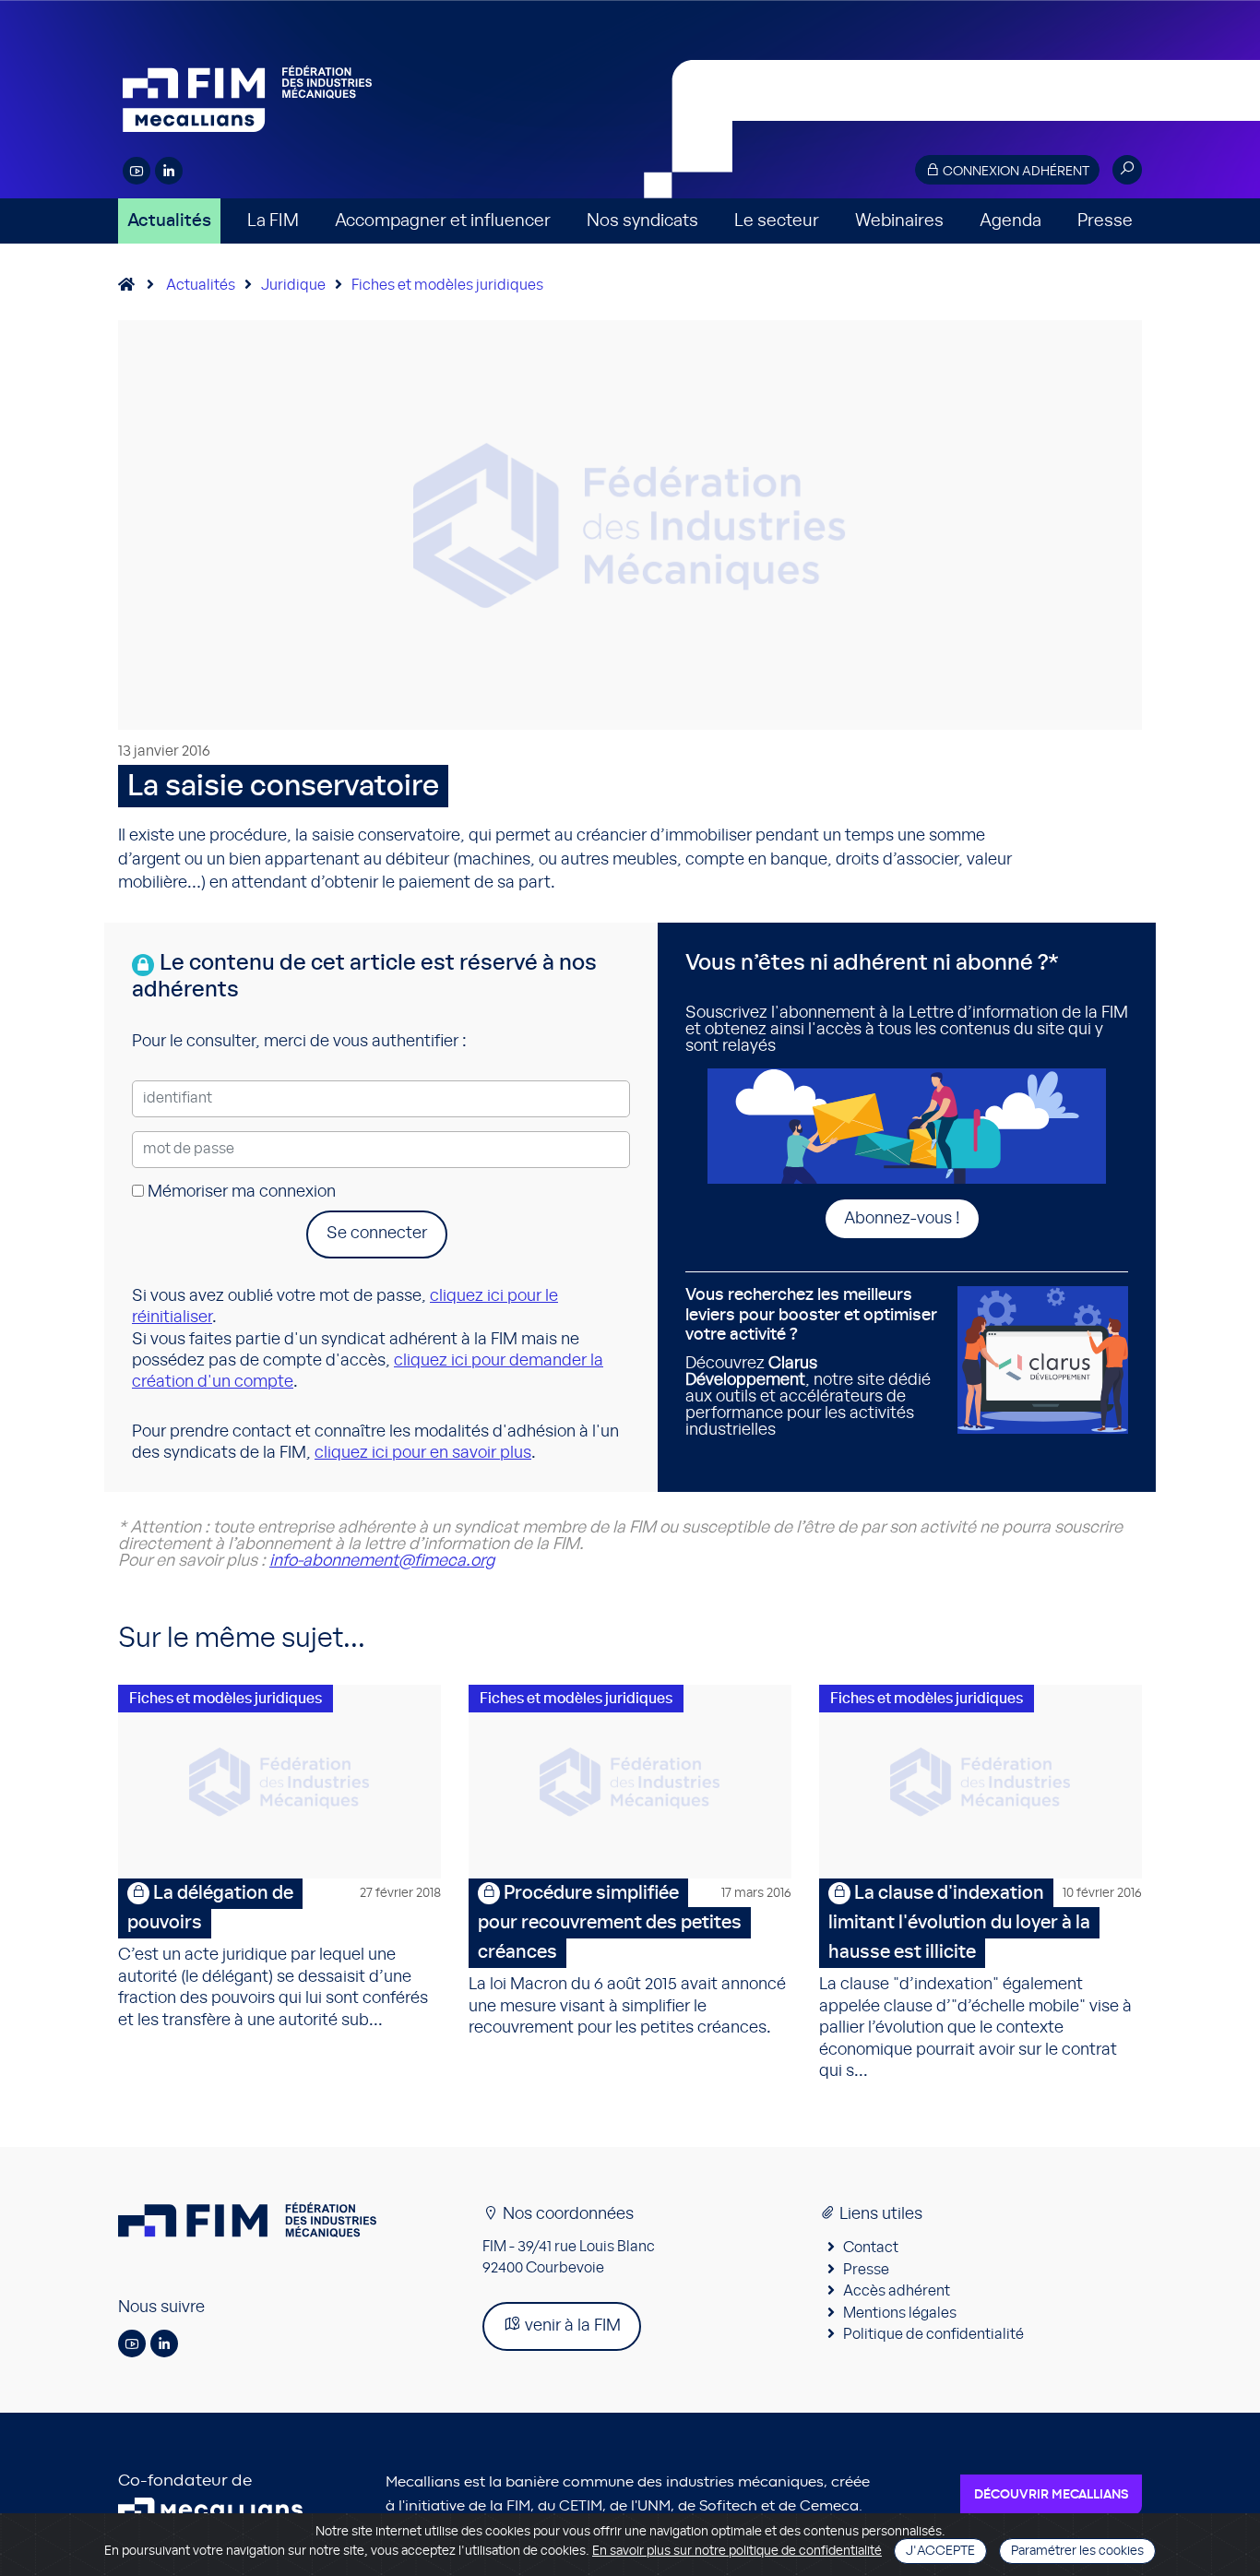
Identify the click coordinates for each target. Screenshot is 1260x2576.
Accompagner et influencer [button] (443, 221)
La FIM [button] (273, 221)
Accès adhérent (897, 2291)
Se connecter (377, 1234)
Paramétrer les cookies (1077, 2551)
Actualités (169, 221)
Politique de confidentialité (933, 2334)
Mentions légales (900, 2313)
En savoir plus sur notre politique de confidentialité (737, 2551)
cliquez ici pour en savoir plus (423, 1453)
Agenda (1010, 221)
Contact (871, 2248)
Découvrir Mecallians (1051, 2495)
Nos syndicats (642, 221)
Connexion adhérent (1015, 172)
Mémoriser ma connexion (240, 1192)
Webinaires (899, 221)
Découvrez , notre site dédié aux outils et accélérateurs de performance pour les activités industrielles (811, 1363)
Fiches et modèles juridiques (447, 285)
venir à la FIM (571, 2326)
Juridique (293, 285)
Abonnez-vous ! (902, 1219)
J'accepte (940, 2551)
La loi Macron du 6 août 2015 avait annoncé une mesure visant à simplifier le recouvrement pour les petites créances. (630, 1960)
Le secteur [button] (777, 221)
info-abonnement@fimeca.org (382, 1561)
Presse (1105, 221)
